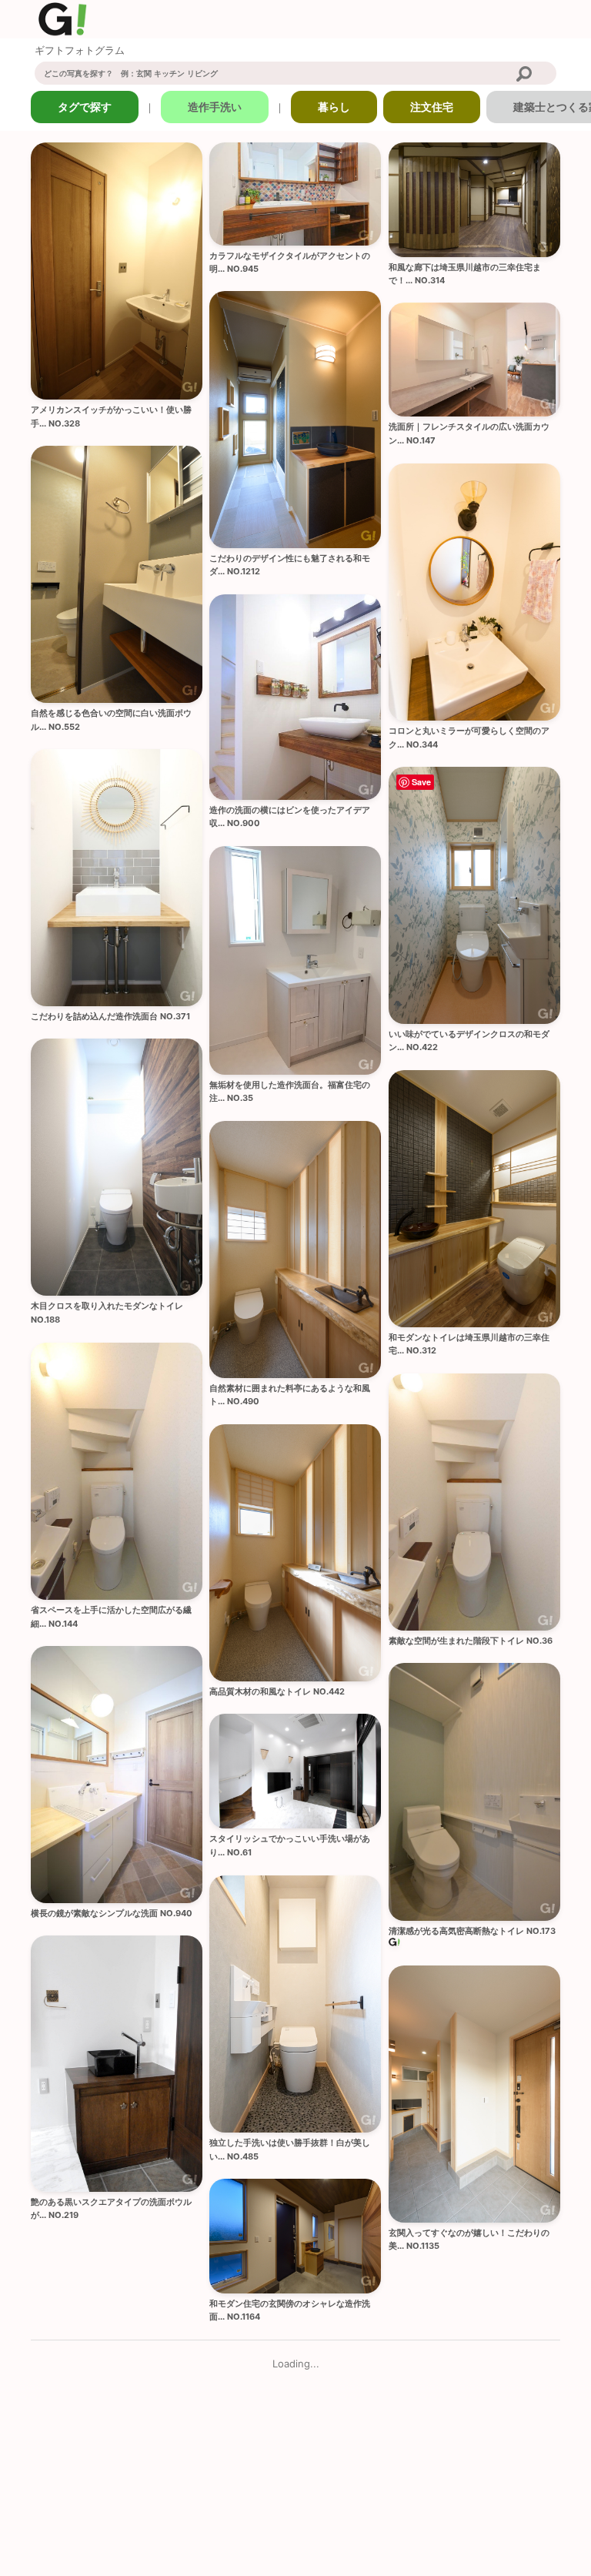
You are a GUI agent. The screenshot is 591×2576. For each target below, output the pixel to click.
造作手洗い (215, 107)
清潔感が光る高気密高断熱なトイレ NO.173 (472, 1931)
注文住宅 (432, 107)
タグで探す (85, 107)
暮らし (334, 107)
